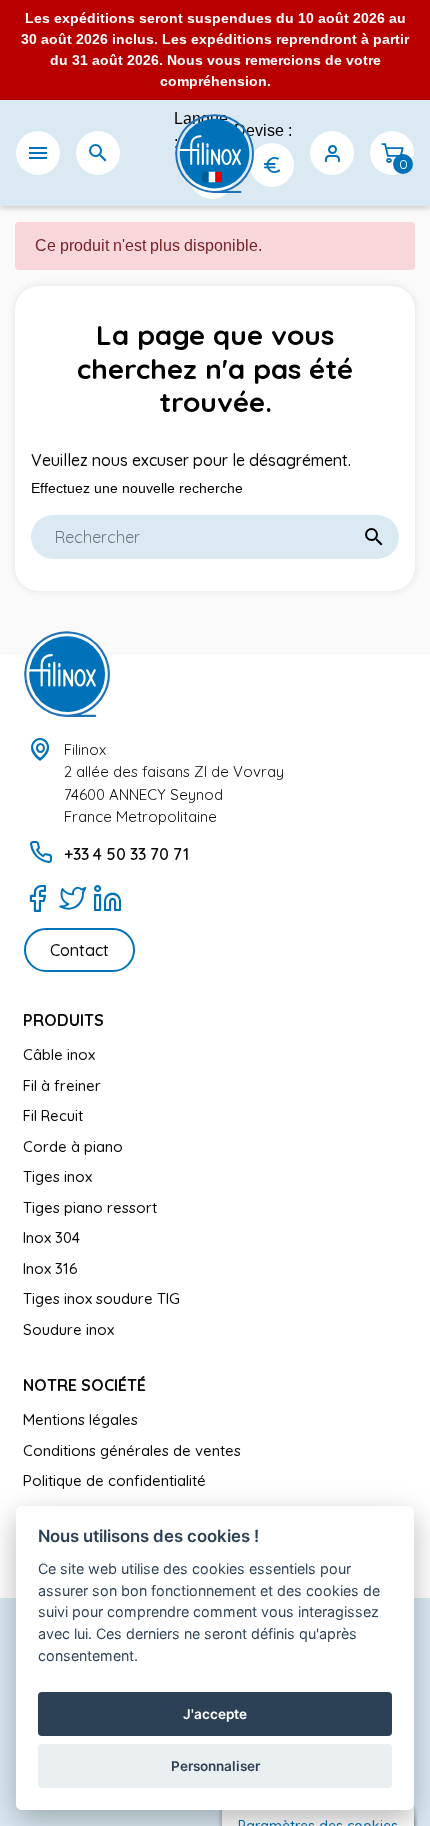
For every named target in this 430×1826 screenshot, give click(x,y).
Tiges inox (57, 1176)
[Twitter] (72, 898)
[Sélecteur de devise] (272, 165)
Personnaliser (215, 1766)
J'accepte (215, 1714)
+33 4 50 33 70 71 (126, 854)
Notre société (84, 1385)
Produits (63, 1020)
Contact (79, 950)
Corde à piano (73, 1146)
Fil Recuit (53, 1115)
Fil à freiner (62, 1085)
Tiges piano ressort (90, 1207)
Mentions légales (80, 1419)
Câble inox (59, 1054)
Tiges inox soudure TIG (101, 1298)
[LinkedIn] (107, 898)
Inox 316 (50, 1268)
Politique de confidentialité (114, 1480)
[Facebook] (37, 898)
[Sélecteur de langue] (212, 177)
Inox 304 (51, 1237)
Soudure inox (68, 1329)
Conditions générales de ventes (132, 1450)
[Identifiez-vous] (332, 153)
